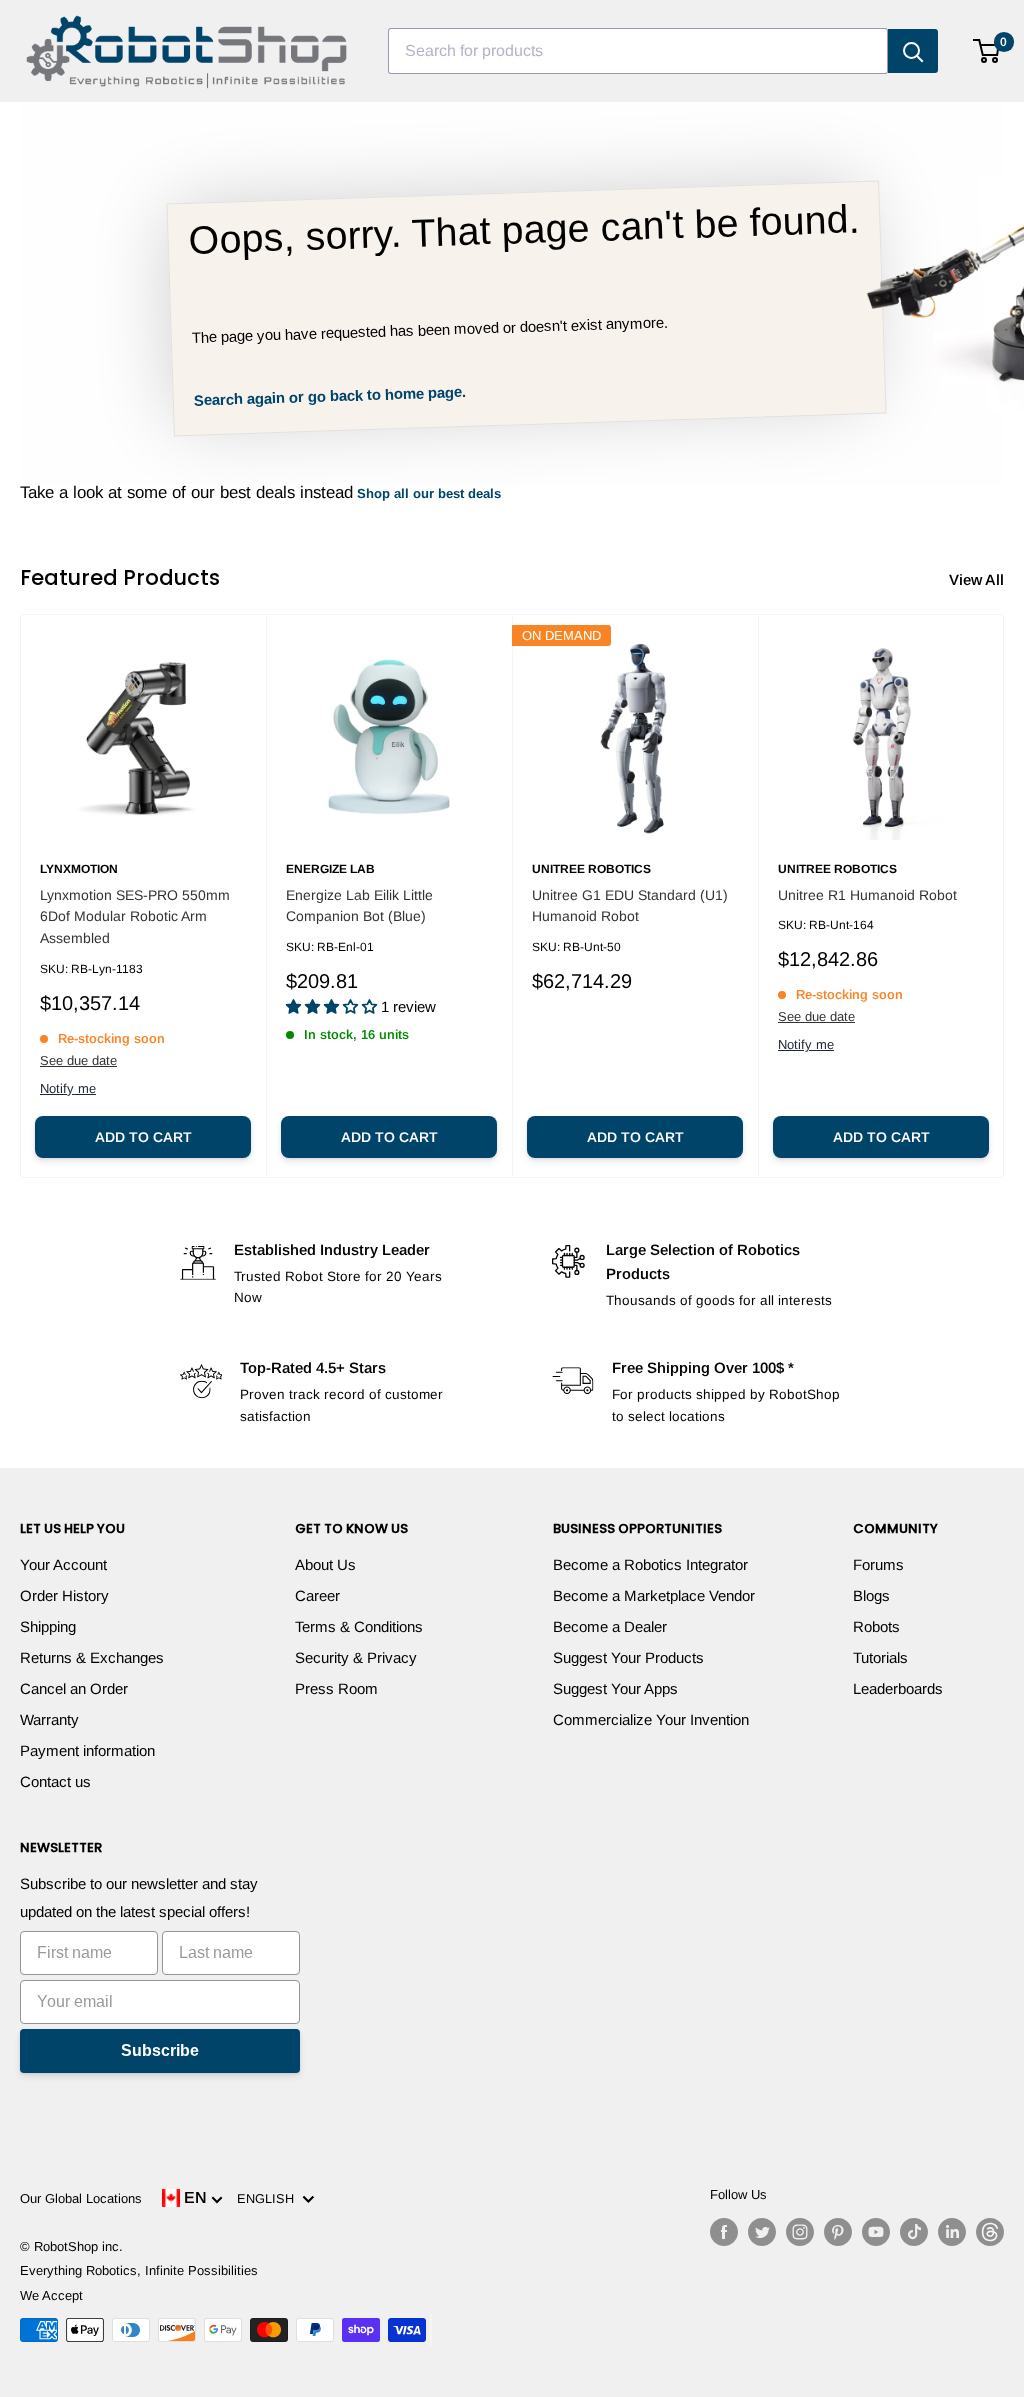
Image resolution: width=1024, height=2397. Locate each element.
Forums (878, 1564)
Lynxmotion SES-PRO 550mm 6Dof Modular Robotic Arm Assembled (135, 916)
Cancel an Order (74, 1688)
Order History (64, 1595)
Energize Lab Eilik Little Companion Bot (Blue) (359, 906)
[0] (987, 51)
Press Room (336, 1688)
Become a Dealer (610, 1626)
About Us (325, 1564)
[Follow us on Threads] (990, 2232)
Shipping (48, 1626)
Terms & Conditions (359, 1626)
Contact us (55, 1781)
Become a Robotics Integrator (650, 1564)
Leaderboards (898, 1688)
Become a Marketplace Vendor (654, 1595)
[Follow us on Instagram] (800, 2232)
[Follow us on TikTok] (914, 2232)
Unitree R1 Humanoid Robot (867, 895)
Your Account (63, 1564)
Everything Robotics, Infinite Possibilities (139, 2270)
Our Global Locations (81, 2198)
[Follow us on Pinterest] (838, 2232)
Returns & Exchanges (92, 1657)
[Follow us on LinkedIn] (952, 2232)
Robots (876, 1626)
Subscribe (160, 2050)
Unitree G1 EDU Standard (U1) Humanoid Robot (630, 906)
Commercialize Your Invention (651, 1719)
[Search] (913, 51)
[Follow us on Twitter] (762, 2232)
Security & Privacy (356, 1657)
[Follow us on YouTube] (876, 2232)
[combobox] (638, 51)
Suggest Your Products (628, 1657)
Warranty (49, 1719)
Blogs (871, 1595)
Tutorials (880, 1657)
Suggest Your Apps (615, 1688)
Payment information (87, 1750)
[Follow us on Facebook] (724, 2232)
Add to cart (143, 1137)
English (269, 2198)
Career (317, 1595)
